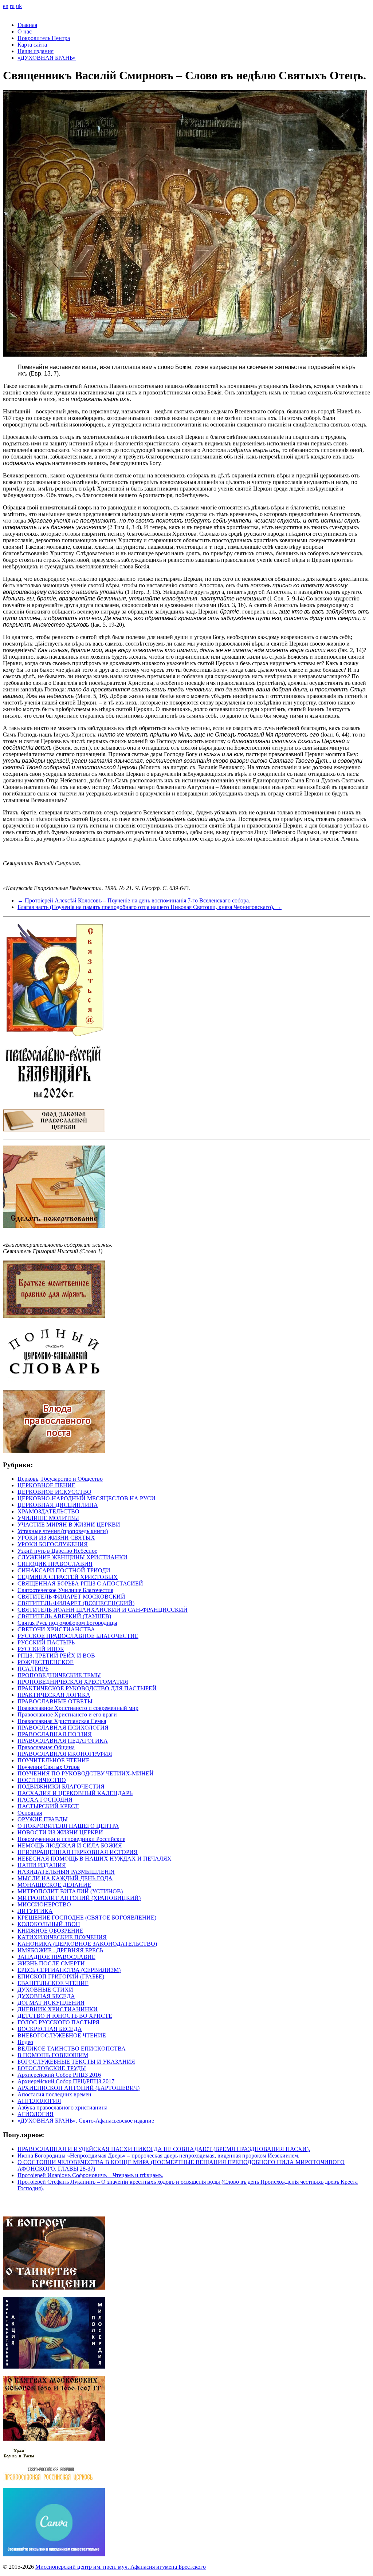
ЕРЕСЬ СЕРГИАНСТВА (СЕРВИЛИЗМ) (69, 1970)
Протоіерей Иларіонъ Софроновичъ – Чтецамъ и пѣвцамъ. (90, 2175)
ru (12, 6)
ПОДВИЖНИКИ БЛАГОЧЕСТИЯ (61, 1787)
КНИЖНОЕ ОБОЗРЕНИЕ (50, 1931)
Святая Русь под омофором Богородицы (67, 1623)
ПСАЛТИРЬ (33, 1669)
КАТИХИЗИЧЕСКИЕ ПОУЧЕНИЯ (62, 1937)
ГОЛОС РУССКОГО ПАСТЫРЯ (58, 2022)
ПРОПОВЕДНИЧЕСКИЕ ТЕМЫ (59, 1675)
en (6, 6)
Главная (27, 25)
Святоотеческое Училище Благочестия (65, 1590)
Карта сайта (32, 45)
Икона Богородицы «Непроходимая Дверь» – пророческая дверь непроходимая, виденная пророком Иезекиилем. (158, 2156)
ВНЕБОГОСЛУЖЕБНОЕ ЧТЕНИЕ (62, 2035)
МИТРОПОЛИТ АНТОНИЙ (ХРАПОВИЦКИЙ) (79, 1898)
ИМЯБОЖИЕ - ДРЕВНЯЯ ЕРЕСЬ (60, 1950)
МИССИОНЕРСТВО (44, 1904)
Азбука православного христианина (62, 2107)
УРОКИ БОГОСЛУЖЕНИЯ (53, 1544)
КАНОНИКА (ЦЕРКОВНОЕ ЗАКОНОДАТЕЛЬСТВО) (87, 1944)
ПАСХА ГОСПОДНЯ (45, 1800)
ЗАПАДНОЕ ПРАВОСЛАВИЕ (56, 1957)
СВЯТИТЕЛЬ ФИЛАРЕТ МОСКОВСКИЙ (71, 1597)
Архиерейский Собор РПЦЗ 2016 (59, 2075)
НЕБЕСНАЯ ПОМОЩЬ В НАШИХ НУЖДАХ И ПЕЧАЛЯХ (95, 1859)
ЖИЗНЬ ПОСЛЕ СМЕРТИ (51, 1963)
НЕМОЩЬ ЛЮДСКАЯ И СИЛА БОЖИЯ (70, 1845)
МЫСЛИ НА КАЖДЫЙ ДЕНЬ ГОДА (65, 1878)
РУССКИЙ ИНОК (41, 1649)
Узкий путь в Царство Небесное (57, 1551)
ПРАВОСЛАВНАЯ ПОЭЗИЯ (55, 1734)
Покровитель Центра (44, 38)
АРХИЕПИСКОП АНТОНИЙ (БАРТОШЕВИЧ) (78, 2088)
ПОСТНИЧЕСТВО (42, 1780)
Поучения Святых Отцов (49, 1767)
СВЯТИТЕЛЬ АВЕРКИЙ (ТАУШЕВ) (64, 1616)
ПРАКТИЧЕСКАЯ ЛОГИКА (54, 1695)
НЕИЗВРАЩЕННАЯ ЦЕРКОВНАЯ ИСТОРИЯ (78, 1852)
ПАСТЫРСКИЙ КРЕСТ (48, 1806)
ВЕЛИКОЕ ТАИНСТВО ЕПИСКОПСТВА (72, 2049)
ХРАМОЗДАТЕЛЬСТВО (48, 1511)
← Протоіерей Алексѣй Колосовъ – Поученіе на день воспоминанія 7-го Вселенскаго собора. (134, 900)
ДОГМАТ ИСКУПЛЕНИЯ (51, 2003)
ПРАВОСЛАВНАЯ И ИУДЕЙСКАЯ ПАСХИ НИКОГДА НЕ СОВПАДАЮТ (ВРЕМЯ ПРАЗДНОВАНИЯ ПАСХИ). (164, 2149)
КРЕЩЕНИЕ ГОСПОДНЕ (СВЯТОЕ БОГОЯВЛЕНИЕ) (87, 1918)
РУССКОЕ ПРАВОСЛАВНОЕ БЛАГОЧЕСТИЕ (78, 1636)
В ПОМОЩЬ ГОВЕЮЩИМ (53, 2055)
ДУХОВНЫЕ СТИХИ (45, 1990)
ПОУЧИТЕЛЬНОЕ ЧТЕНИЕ (54, 1760)
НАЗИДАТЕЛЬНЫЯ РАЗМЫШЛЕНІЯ (66, 1872)
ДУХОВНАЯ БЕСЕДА (46, 1996)
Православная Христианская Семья (62, 1721)
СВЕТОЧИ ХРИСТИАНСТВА (56, 1629)
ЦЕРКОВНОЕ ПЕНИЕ (46, 1485)
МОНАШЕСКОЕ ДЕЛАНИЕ (54, 1885)
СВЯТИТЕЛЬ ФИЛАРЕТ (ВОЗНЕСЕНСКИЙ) (76, 1603)
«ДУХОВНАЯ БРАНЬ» (47, 58)
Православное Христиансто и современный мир (78, 1708)
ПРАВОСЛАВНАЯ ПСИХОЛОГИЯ (63, 1728)
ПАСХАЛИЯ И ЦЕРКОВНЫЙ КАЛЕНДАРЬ (75, 1793)
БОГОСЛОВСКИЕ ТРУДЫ (52, 2068)
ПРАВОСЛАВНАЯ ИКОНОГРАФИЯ (65, 1754)
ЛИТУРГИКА (35, 1911)
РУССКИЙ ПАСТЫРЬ (46, 1642)
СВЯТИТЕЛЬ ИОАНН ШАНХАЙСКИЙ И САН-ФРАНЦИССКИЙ (103, 1610)
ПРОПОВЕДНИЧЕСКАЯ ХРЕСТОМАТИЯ (73, 1682)
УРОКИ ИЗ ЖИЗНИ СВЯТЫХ (56, 1538)
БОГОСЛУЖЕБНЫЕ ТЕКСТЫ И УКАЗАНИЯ (76, 2062)
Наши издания (36, 51)
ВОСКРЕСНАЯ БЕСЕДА (50, 2029)
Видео (25, 2042)
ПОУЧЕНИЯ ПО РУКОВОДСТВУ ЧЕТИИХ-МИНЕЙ (86, 1773)
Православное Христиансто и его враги (67, 1714)
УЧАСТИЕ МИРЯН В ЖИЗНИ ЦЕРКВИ (69, 1525)
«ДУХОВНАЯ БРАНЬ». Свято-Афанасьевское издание (86, 2121)
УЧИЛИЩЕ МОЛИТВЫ (48, 1518)
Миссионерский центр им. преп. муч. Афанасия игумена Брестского (121, 2567)
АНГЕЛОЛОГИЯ (39, 2101)
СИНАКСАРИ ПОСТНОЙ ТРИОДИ (64, 1570)
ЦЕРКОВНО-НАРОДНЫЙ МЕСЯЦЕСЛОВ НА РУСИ (87, 1498)
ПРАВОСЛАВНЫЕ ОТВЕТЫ (55, 1701)
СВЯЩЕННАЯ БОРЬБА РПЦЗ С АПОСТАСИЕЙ (80, 1583)
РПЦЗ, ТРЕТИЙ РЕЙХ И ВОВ (56, 1656)
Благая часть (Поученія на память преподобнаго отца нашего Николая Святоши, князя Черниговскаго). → (150, 907)
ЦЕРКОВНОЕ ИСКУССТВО (54, 1492)
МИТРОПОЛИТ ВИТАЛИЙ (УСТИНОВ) (70, 1891)
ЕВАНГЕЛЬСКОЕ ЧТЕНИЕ (53, 1983)
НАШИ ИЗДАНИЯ (42, 1865)
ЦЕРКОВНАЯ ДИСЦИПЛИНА (58, 1505)
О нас (25, 31)
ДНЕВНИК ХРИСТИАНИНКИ (58, 2009)
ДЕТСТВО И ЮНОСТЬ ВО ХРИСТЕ (65, 2016)
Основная (30, 1813)
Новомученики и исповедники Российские (71, 1839)
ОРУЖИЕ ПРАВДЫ (43, 1819)
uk (19, 6)
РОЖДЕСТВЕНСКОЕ (46, 1662)
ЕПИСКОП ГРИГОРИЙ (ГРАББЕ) (61, 1976)
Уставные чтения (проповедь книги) (63, 1531)
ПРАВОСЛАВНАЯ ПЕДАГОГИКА (63, 1741)
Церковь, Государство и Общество (60, 1479)
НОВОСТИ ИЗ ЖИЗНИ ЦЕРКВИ (60, 1832)
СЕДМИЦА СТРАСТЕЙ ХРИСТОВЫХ (68, 1577)
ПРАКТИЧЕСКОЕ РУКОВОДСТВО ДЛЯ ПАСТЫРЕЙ (87, 1688)
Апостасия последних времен (54, 2094)
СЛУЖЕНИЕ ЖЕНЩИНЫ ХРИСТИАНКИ (72, 1557)
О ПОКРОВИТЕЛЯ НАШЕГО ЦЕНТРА (68, 1826)
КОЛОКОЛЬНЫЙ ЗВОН (49, 1924)
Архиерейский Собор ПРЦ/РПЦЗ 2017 (66, 2081)
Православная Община (46, 1747)
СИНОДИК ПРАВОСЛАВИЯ (55, 1564)
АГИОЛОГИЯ (36, 2114)
